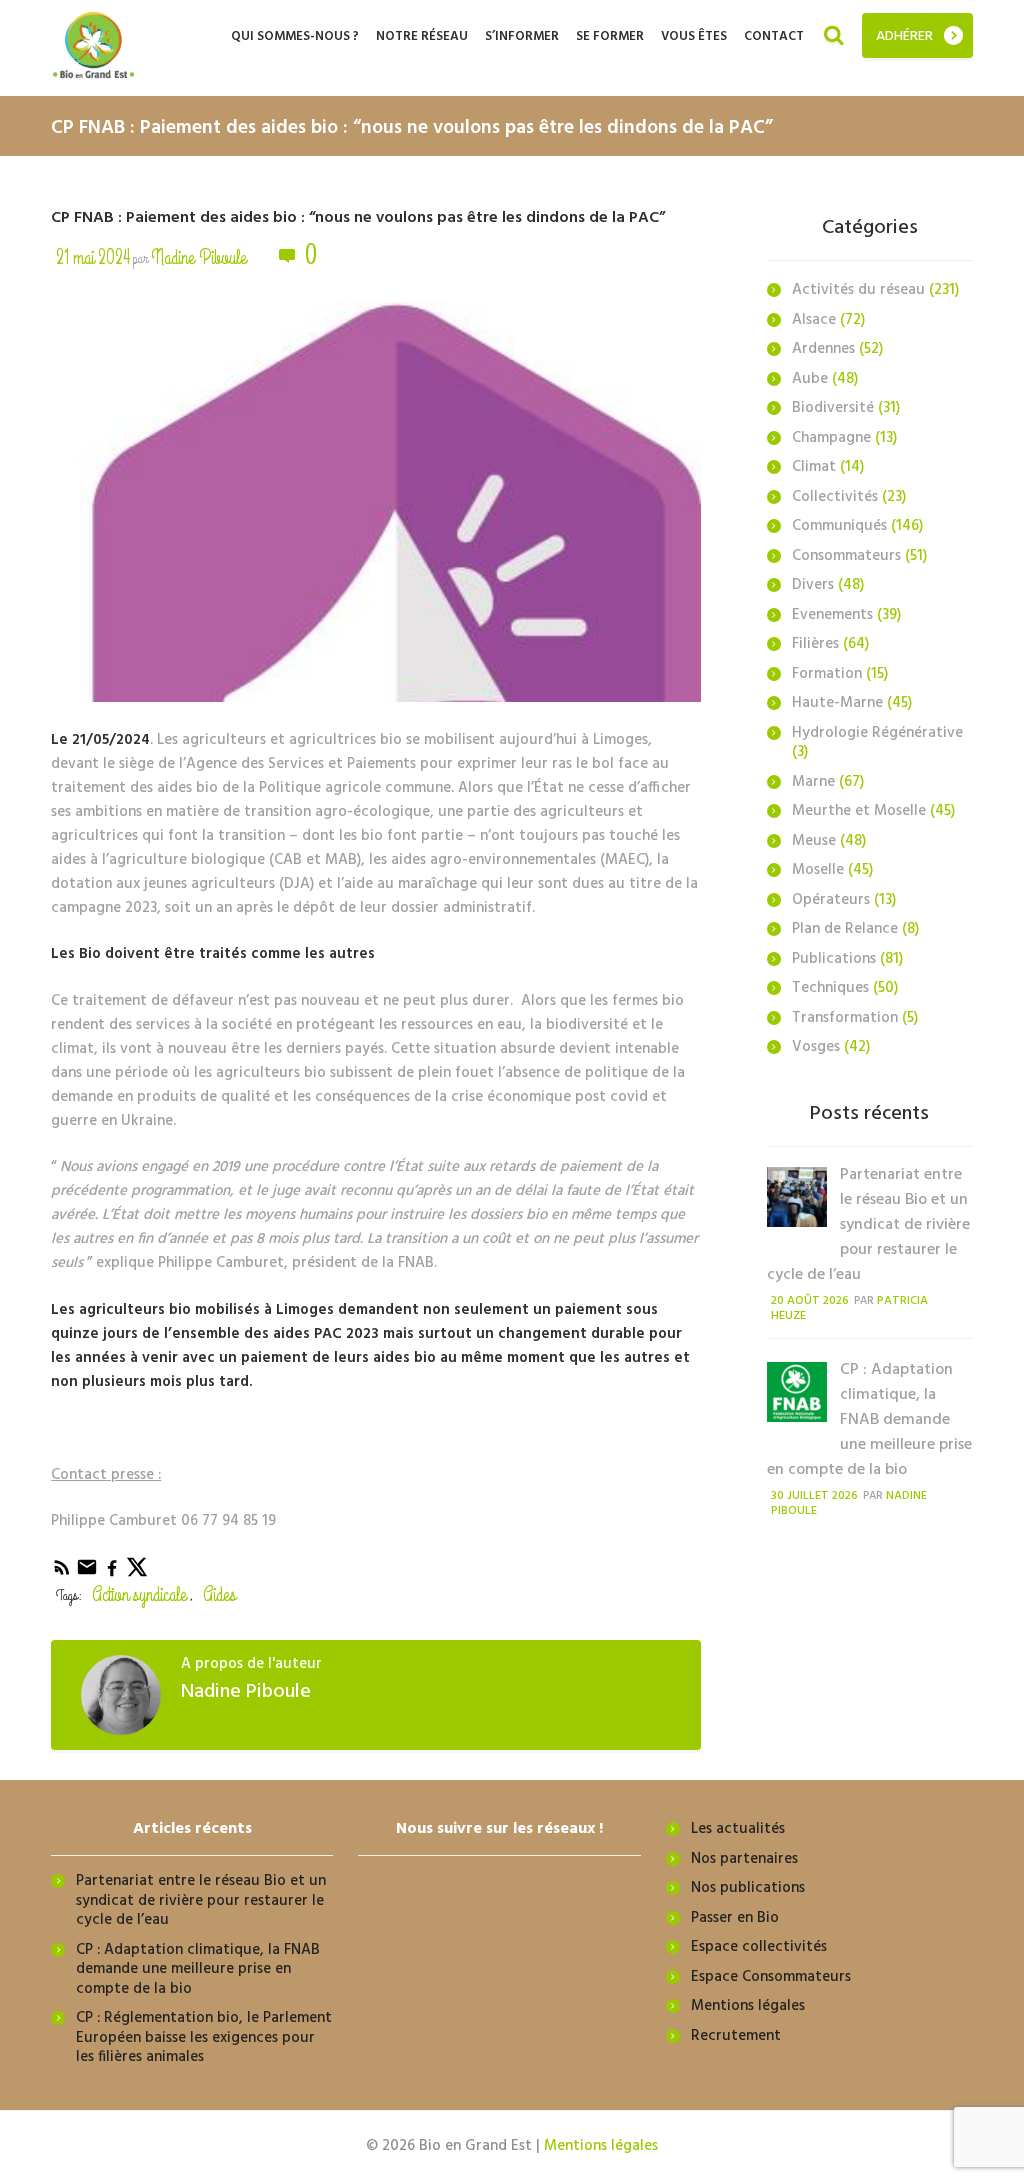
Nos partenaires (744, 1859)
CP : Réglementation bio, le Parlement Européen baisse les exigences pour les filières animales (204, 2037)
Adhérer (904, 36)
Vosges (816, 1047)
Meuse (814, 841)
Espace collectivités (759, 1947)
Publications (834, 959)
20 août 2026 (810, 1301)
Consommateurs (846, 556)
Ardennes (823, 349)
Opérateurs (831, 900)
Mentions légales (748, 2006)
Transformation (845, 1018)
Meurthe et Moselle (859, 811)
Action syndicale (139, 1594)
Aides (219, 1594)
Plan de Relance (845, 929)
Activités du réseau (858, 290)
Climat (814, 467)
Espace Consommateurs (771, 1977)
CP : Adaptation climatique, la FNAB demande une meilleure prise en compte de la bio (869, 1420)
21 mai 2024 (93, 257)
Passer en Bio (735, 1918)
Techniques (830, 988)
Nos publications (748, 1888)
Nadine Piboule (199, 257)
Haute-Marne (837, 703)
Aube (810, 379)
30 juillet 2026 (814, 1496)
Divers (813, 585)
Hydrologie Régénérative (877, 733)
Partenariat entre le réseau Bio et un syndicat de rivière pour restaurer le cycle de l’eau (868, 1225)
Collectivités (835, 497)
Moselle (818, 870)
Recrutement (736, 2036)
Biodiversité (833, 408)
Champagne (831, 438)
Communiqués (839, 526)
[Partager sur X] (137, 1574)
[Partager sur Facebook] (113, 1574)
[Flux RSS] (63, 1574)
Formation (827, 674)
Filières (815, 644)
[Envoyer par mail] (88, 1574)
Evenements (832, 615)
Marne (813, 782)
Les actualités (738, 1829)
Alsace (814, 320)
